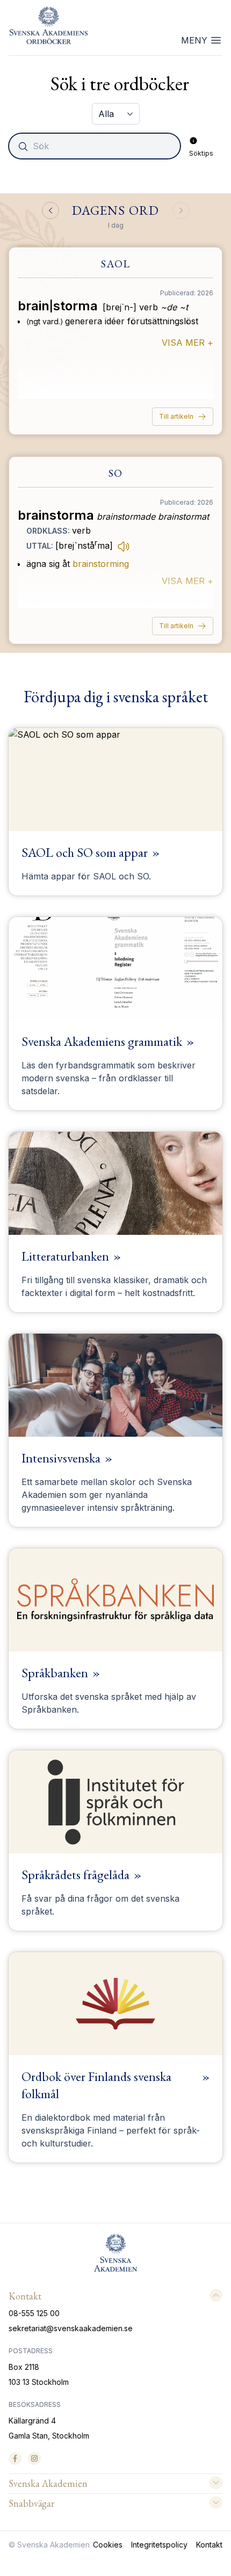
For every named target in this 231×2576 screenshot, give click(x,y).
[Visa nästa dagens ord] (181, 210)
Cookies (108, 2545)
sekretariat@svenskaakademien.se (71, 2328)
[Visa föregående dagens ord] (50, 210)
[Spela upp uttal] (124, 546)
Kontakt (209, 2545)
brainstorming (101, 564)
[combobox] (96, 146)
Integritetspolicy (159, 2545)
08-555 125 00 (34, 2313)
